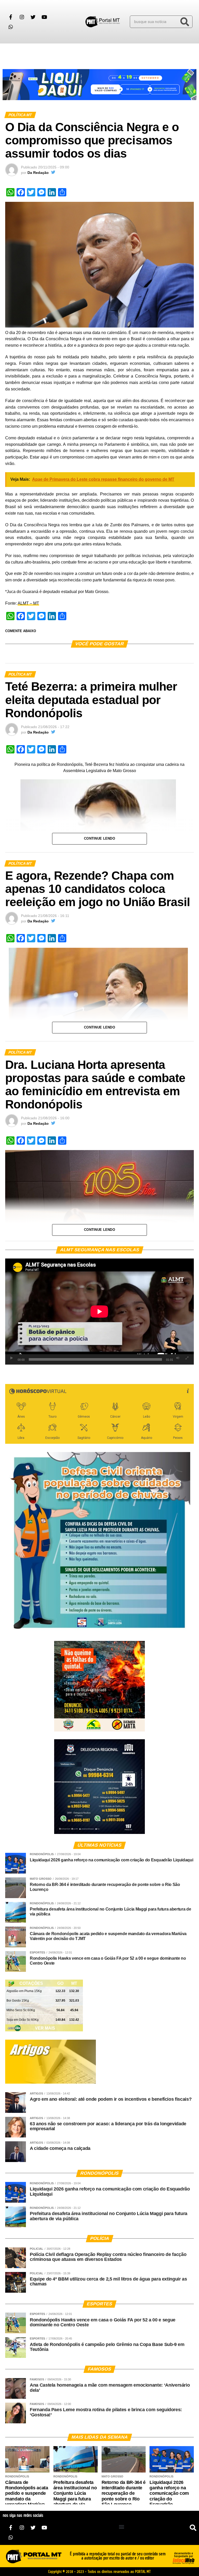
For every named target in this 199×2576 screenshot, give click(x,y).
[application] (99, 1312)
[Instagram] (22, 17)
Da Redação (38, 173)
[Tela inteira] (187, 1358)
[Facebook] (11, 17)
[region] (99, 85)
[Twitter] (33, 17)
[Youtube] (44, 17)
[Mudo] (178, 1358)
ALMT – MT (28, 603)
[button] (10, 53)
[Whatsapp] (11, 27)
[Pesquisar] (185, 22)
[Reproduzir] (12, 1358)
